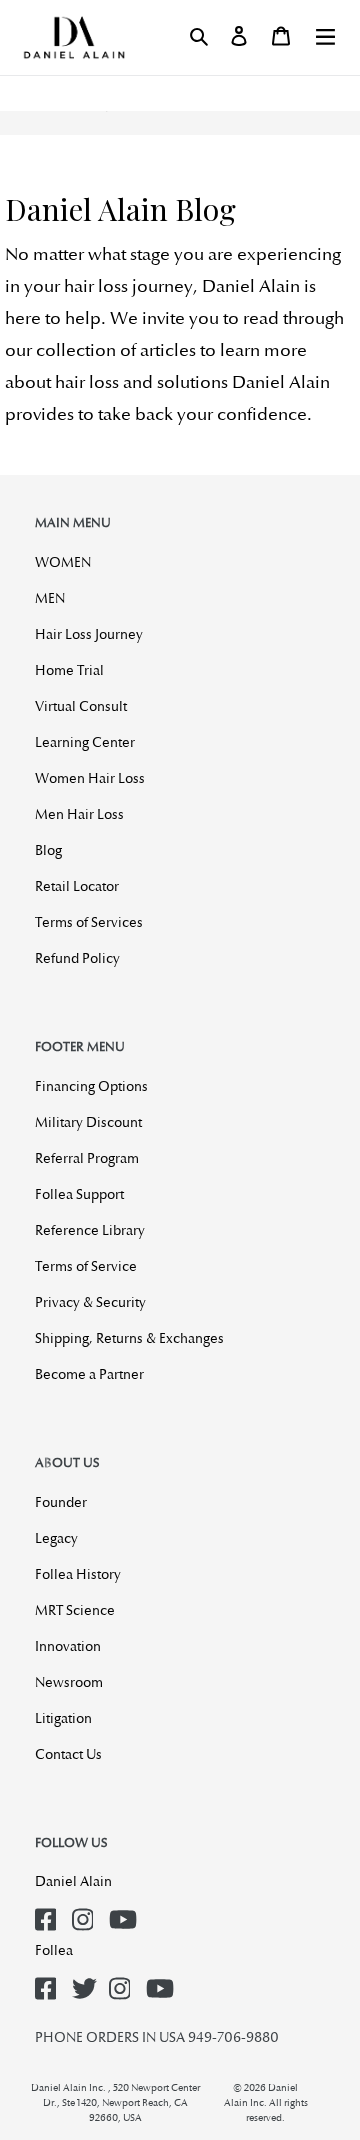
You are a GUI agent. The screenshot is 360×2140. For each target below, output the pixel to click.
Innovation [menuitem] (68, 1646)
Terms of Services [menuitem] (89, 922)
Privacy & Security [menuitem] (90, 1302)
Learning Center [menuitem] (85, 742)
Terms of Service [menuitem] (86, 1266)
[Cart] (281, 36)
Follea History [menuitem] (78, 1574)
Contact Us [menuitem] (68, 1754)
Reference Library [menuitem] (90, 1230)
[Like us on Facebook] (50, 1913)
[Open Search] (199, 36)
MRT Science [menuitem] (75, 1610)
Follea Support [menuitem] (79, 1194)
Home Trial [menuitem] (69, 670)
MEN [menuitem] (50, 598)
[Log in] (239, 36)
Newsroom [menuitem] (69, 1682)
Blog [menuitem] (48, 850)
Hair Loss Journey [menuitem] (89, 634)
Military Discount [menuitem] (88, 1122)
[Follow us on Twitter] (87, 1982)
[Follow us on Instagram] (87, 1913)
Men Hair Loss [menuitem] (79, 814)
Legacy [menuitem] (56, 1538)
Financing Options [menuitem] (91, 1086)
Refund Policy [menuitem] (77, 958)
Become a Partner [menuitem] (89, 1374)
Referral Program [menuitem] (87, 1158)
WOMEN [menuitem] (63, 562)
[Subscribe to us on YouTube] (124, 1913)
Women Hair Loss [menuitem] (90, 778)
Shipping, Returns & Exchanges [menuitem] (129, 1338)
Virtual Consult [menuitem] (81, 706)
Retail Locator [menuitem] (77, 886)
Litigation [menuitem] (63, 1718)
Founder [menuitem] (61, 1502)
